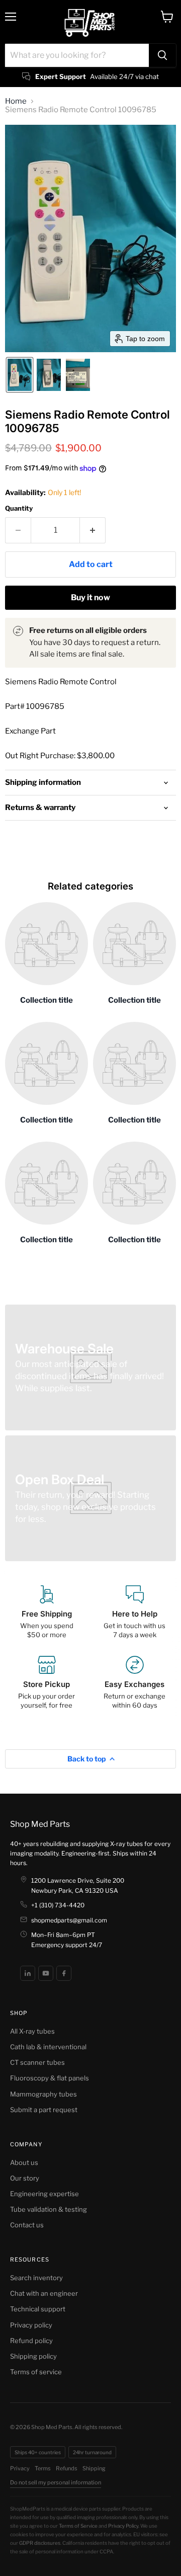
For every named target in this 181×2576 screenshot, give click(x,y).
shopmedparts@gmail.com (69, 1920)
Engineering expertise (44, 2194)
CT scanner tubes (37, 2062)
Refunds (67, 2468)
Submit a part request (44, 2110)
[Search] (162, 55)
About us (24, 2162)
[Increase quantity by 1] (93, 530)
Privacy (20, 2468)
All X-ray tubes (32, 2031)
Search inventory (36, 2278)
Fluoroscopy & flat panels (50, 2078)
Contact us (27, 2225)
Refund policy (31, 2341)
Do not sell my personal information (56, 2482)
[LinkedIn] (28, 1973)
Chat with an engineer (44, 2293)
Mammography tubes (43, 2094)
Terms (43, 2468)
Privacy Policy (123, 2526)
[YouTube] (46, 1973)
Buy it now (90, 597)
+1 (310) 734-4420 (58, 1905)
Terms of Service (78, 2526)
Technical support (38, 2309)
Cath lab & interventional (48, 2047)
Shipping (94, 2468)
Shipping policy (33, 2356)
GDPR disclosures (40, 2543)
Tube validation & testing (49, 2209)
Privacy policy (31, 2325)
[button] (20, 375)
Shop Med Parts (40, 1824)
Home (16, 101)
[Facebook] (64, 1973)
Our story (25, 2178)
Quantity (19, 508)
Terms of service (36, 2372)
